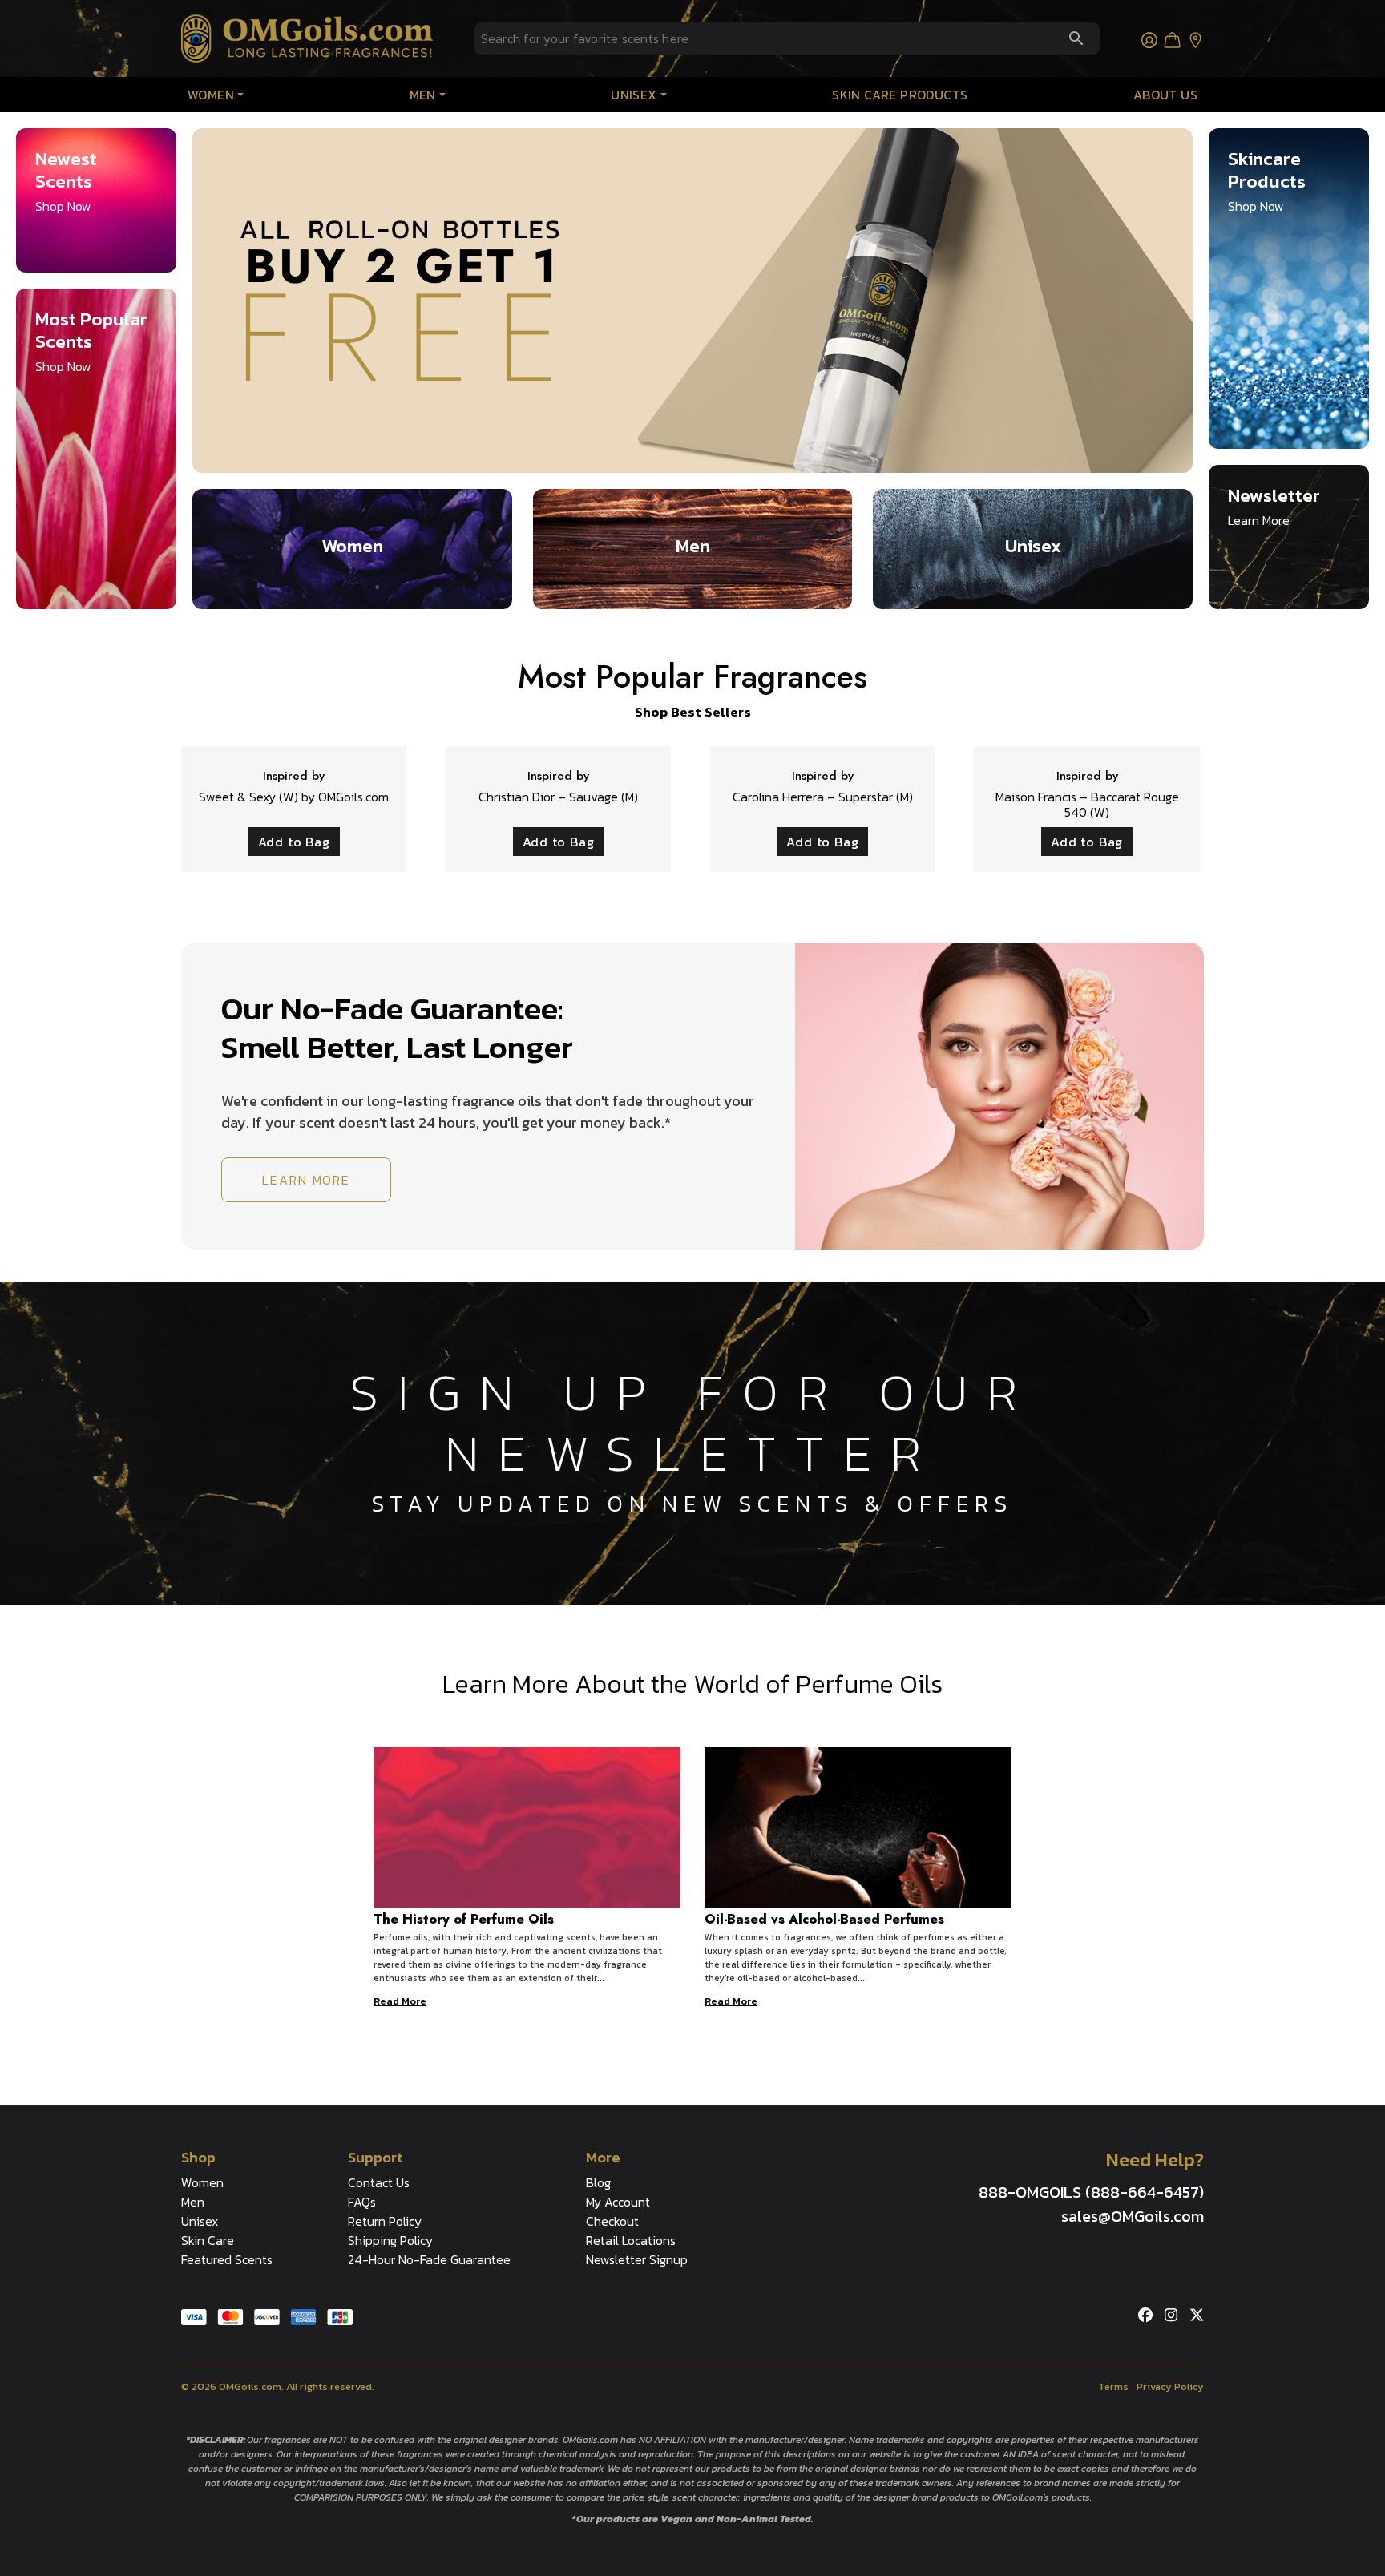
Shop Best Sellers (693, 712)
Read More (400, 2001)
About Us (1165, 95)
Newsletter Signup (637, 2259)
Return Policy (385, 2221)
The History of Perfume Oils (464, 1919)
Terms (1113, 2386)
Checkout (612, 2221)
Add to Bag (294, 842)
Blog (598, 2182)
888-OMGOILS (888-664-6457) (1091, 2192)
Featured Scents (227, 2259)
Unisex (634, 95)
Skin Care (208, 2240)
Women (211, 95)
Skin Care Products (900, 95)
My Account (618, 2202)
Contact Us (379, 2182)
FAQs (362, 2202)
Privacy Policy (1170, 2386)
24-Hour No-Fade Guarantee (429, 2259)
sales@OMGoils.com (1133, 2216)
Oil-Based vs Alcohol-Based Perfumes (824, 1919)
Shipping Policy (390, 2240)
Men (423, 95)
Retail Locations (631, 2240)
